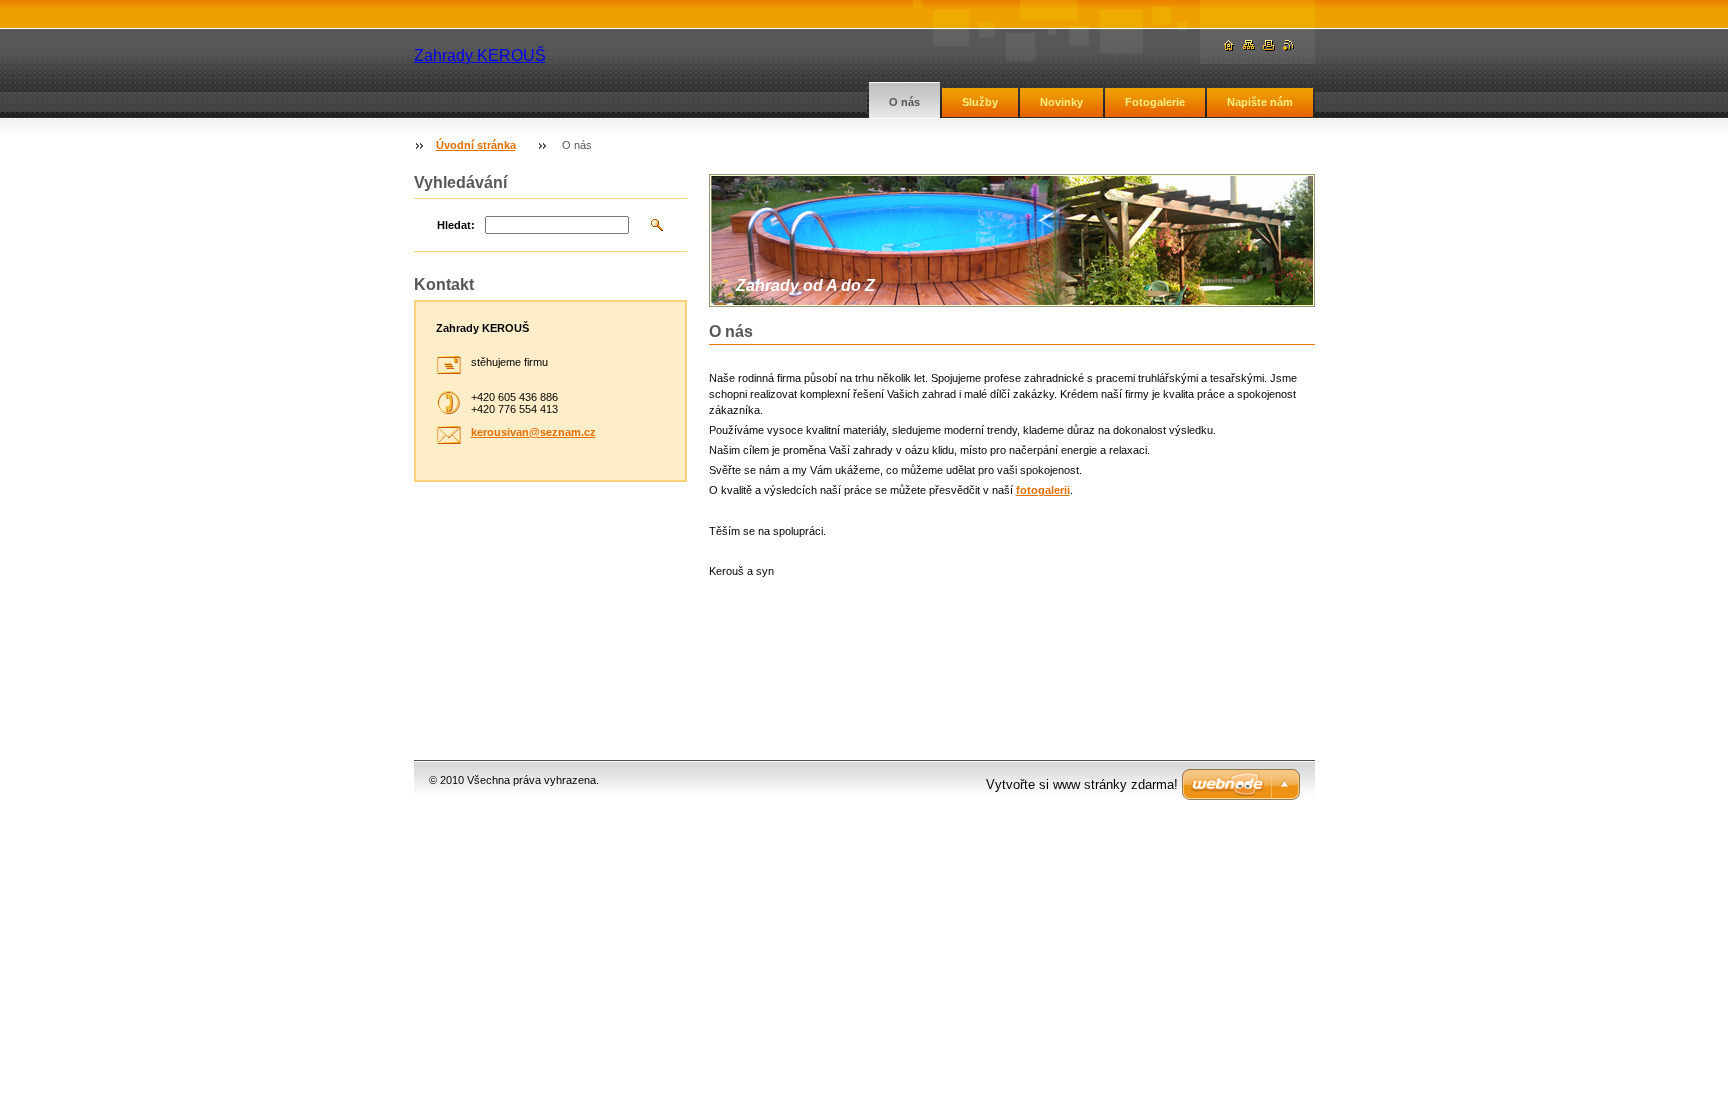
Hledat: (456, 225)
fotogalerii (1043, 490)
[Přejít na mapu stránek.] (1249, 45)
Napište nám (1260, 102)
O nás (904, 102)
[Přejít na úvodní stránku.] (1229, 45)
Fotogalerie (1155, 102)
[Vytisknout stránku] (1269, 45)
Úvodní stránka (476, 145)
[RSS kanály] (1289, 45)
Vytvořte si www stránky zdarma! (1082, 784)
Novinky (1061, 102)
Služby (980, 102)
